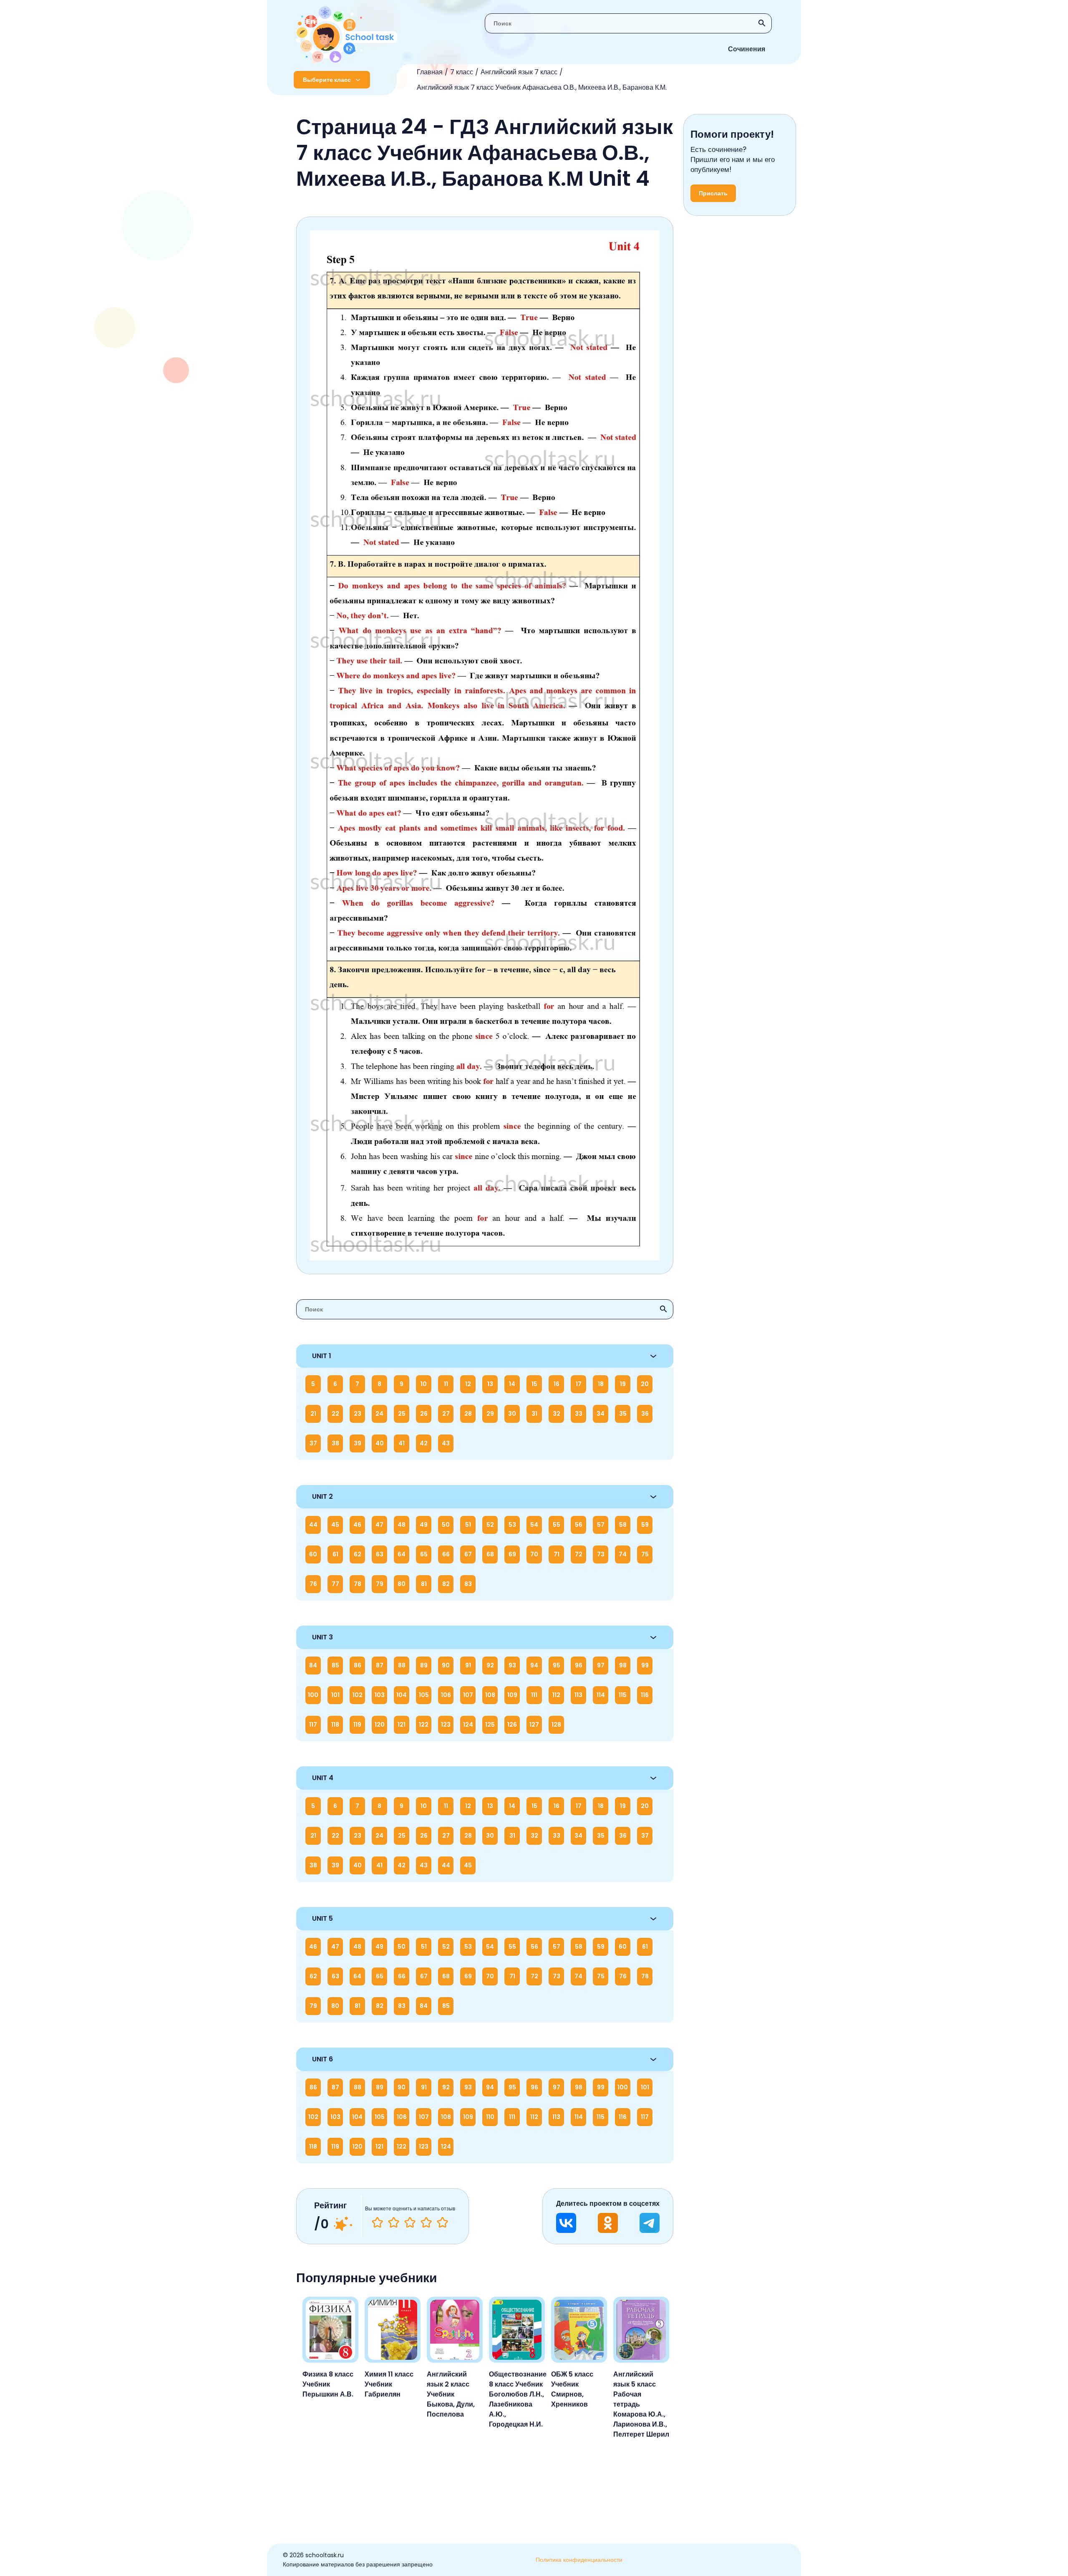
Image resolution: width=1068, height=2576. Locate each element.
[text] (442, 2222)
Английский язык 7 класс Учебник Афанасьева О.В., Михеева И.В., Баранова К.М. (542, 87)
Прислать (713, 193)
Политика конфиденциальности (579, 2560)
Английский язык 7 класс (519, 72)
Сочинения (747, 49)
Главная (430, 72)
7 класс (462, 72)
